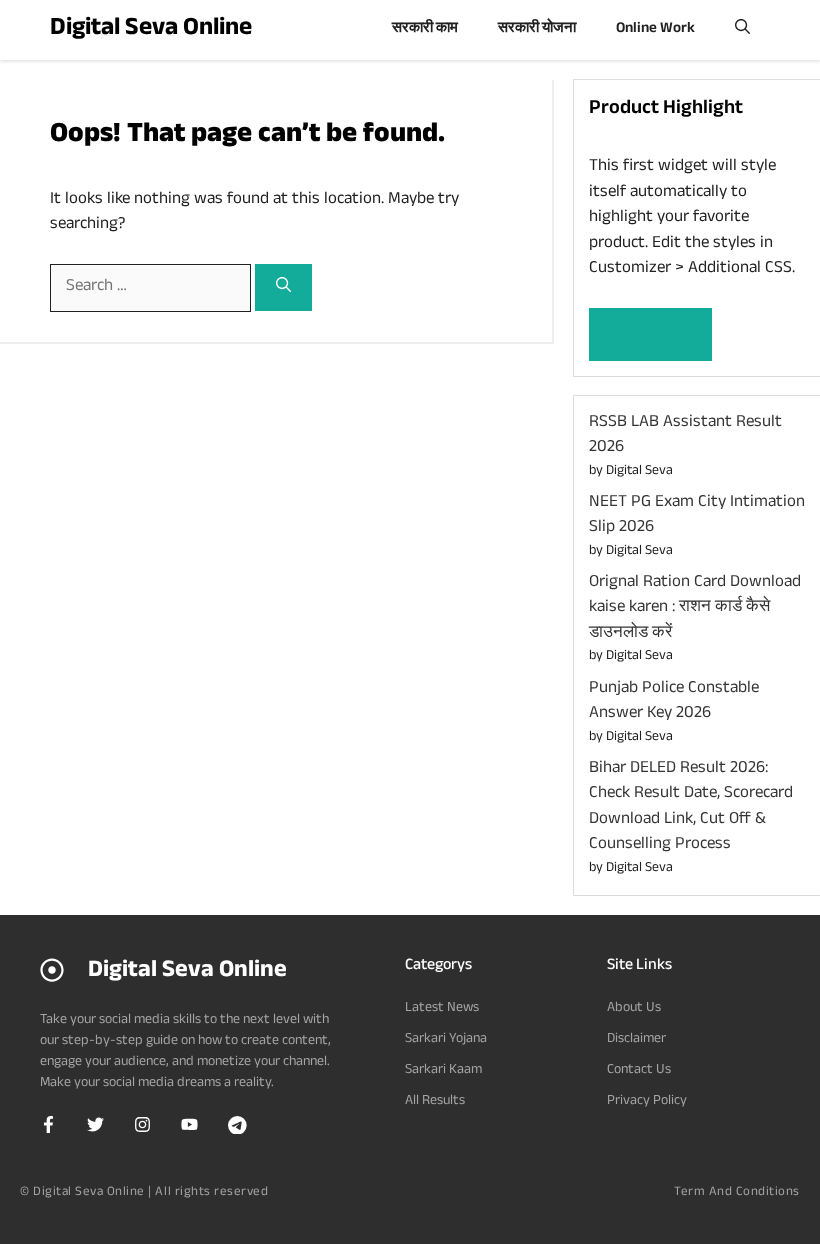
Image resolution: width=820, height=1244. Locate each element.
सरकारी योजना (537, 29)
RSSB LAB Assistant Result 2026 (685, 436)
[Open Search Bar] (742, 30)
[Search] (283, 287)
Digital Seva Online (151, 30)
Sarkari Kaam (443, 1071)
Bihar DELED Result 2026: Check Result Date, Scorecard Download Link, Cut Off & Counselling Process (691, 808)
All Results (435, 1102)
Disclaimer (636, 1040)
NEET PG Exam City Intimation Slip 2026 (697, 516)
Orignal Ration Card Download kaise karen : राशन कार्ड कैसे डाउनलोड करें (695, 609)
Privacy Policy (647, 1102)
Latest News (442, 1009)
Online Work (655, 29)
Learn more (650, 333)
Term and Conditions (737, 1193)
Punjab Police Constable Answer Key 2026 (674, 702)
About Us (634, 1009)
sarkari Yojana (446, 1040)
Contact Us (639, 1071)
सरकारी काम (425, 29)
